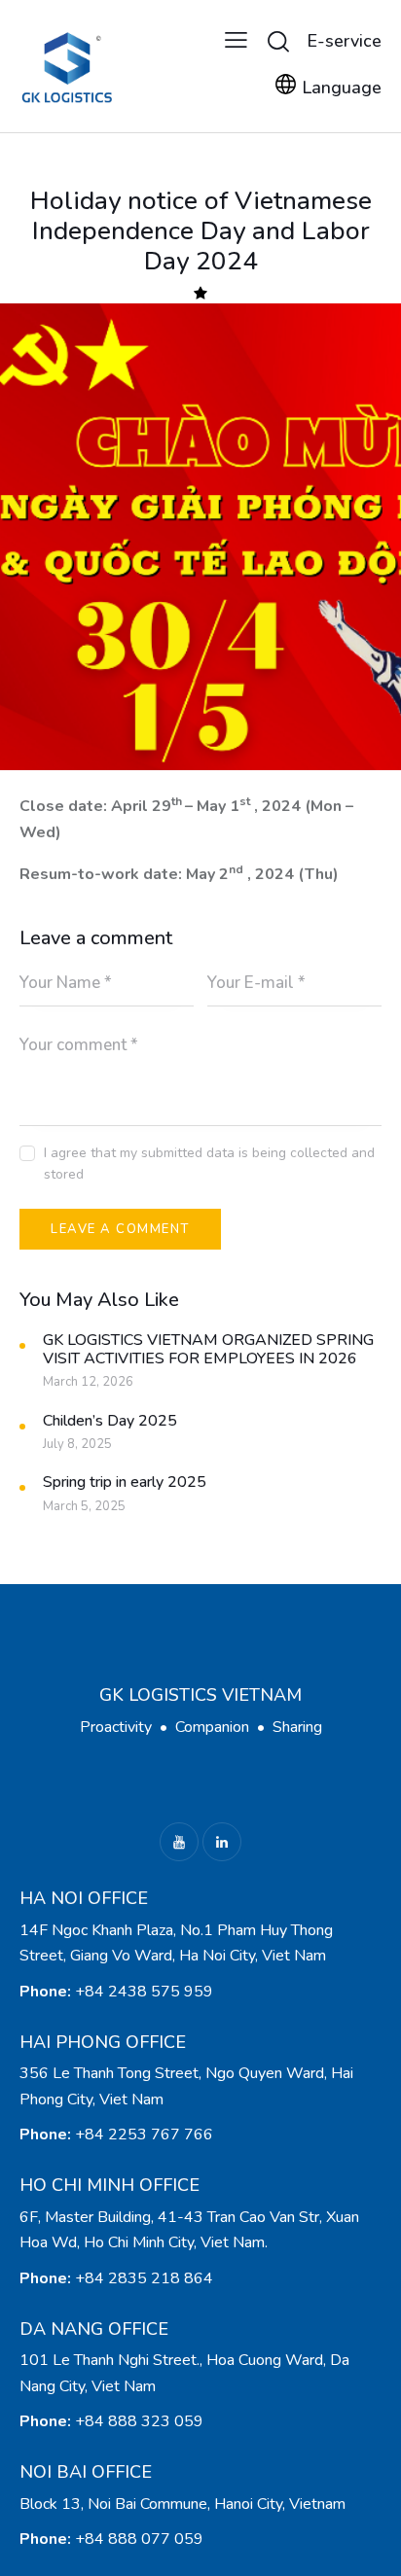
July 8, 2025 (77, 1444)
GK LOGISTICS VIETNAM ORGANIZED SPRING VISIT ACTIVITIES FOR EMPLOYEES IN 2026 (208, 1350)
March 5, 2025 (84, 1506)
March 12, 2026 (88, 1382)
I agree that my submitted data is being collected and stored (209, 1164)
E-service (344, 41)
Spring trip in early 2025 (125, 1482)
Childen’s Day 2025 (110, 1421)
